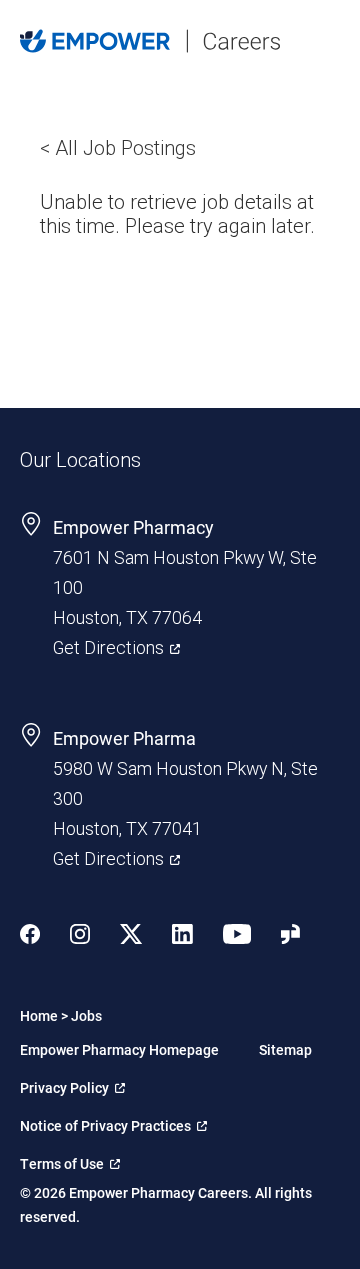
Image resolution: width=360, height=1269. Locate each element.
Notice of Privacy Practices (105, 1122)
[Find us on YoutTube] (237, 936)
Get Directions (116, 645)
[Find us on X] (131, 936)
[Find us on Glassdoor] (290, 936)
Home (39, 1015)
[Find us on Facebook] (30, 936)
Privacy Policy (70, 1084)
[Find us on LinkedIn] (182, 936)
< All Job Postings (118, 148)
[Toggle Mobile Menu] (330, 41)
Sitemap (285, 1049)
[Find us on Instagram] (80, 936)
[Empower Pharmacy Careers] (150, 43)
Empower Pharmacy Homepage (119, 1049)
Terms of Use (69, 1160)
